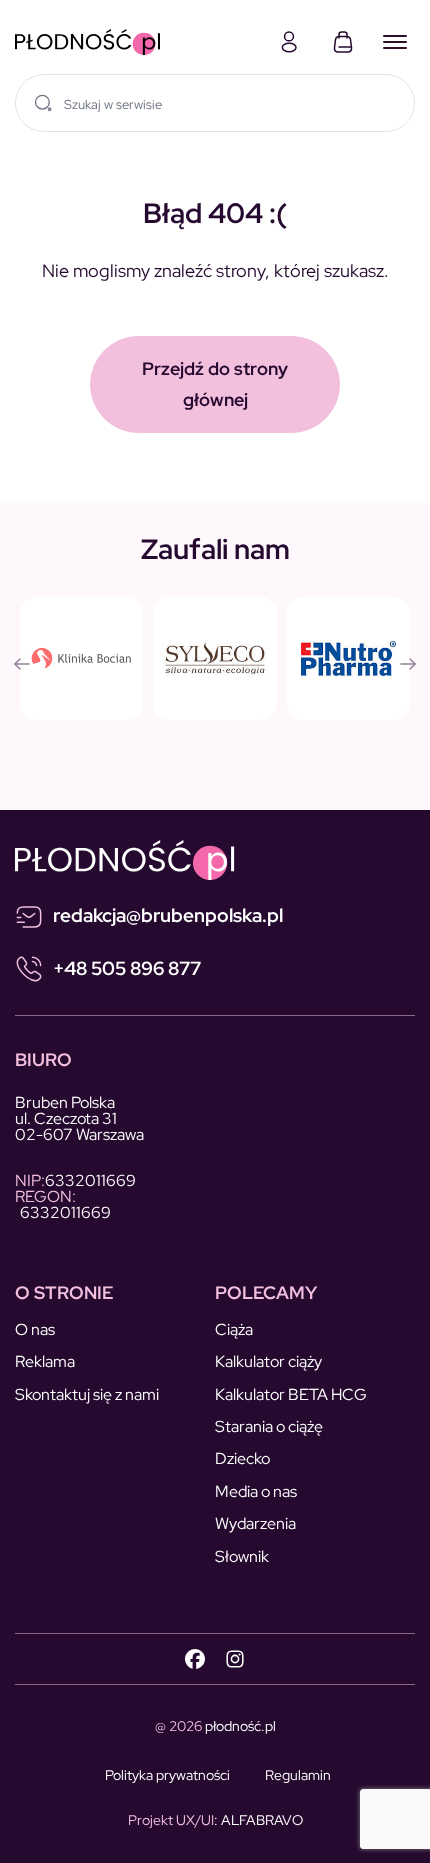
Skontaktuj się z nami (87, 1394)
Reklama (45, 1361)
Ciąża (234, 1329)
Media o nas (256, 1491)
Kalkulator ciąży (268, 1361)
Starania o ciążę (269, 1426)
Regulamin (298, 1775)
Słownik (242, 1556)
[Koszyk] (343, 42)
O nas (35, 1329)
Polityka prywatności (167, 1775)
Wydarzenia (255, 1523)
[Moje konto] (289, 42)
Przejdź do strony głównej (215, 384)
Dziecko (242, 1458)
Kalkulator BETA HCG (291, 1394)
